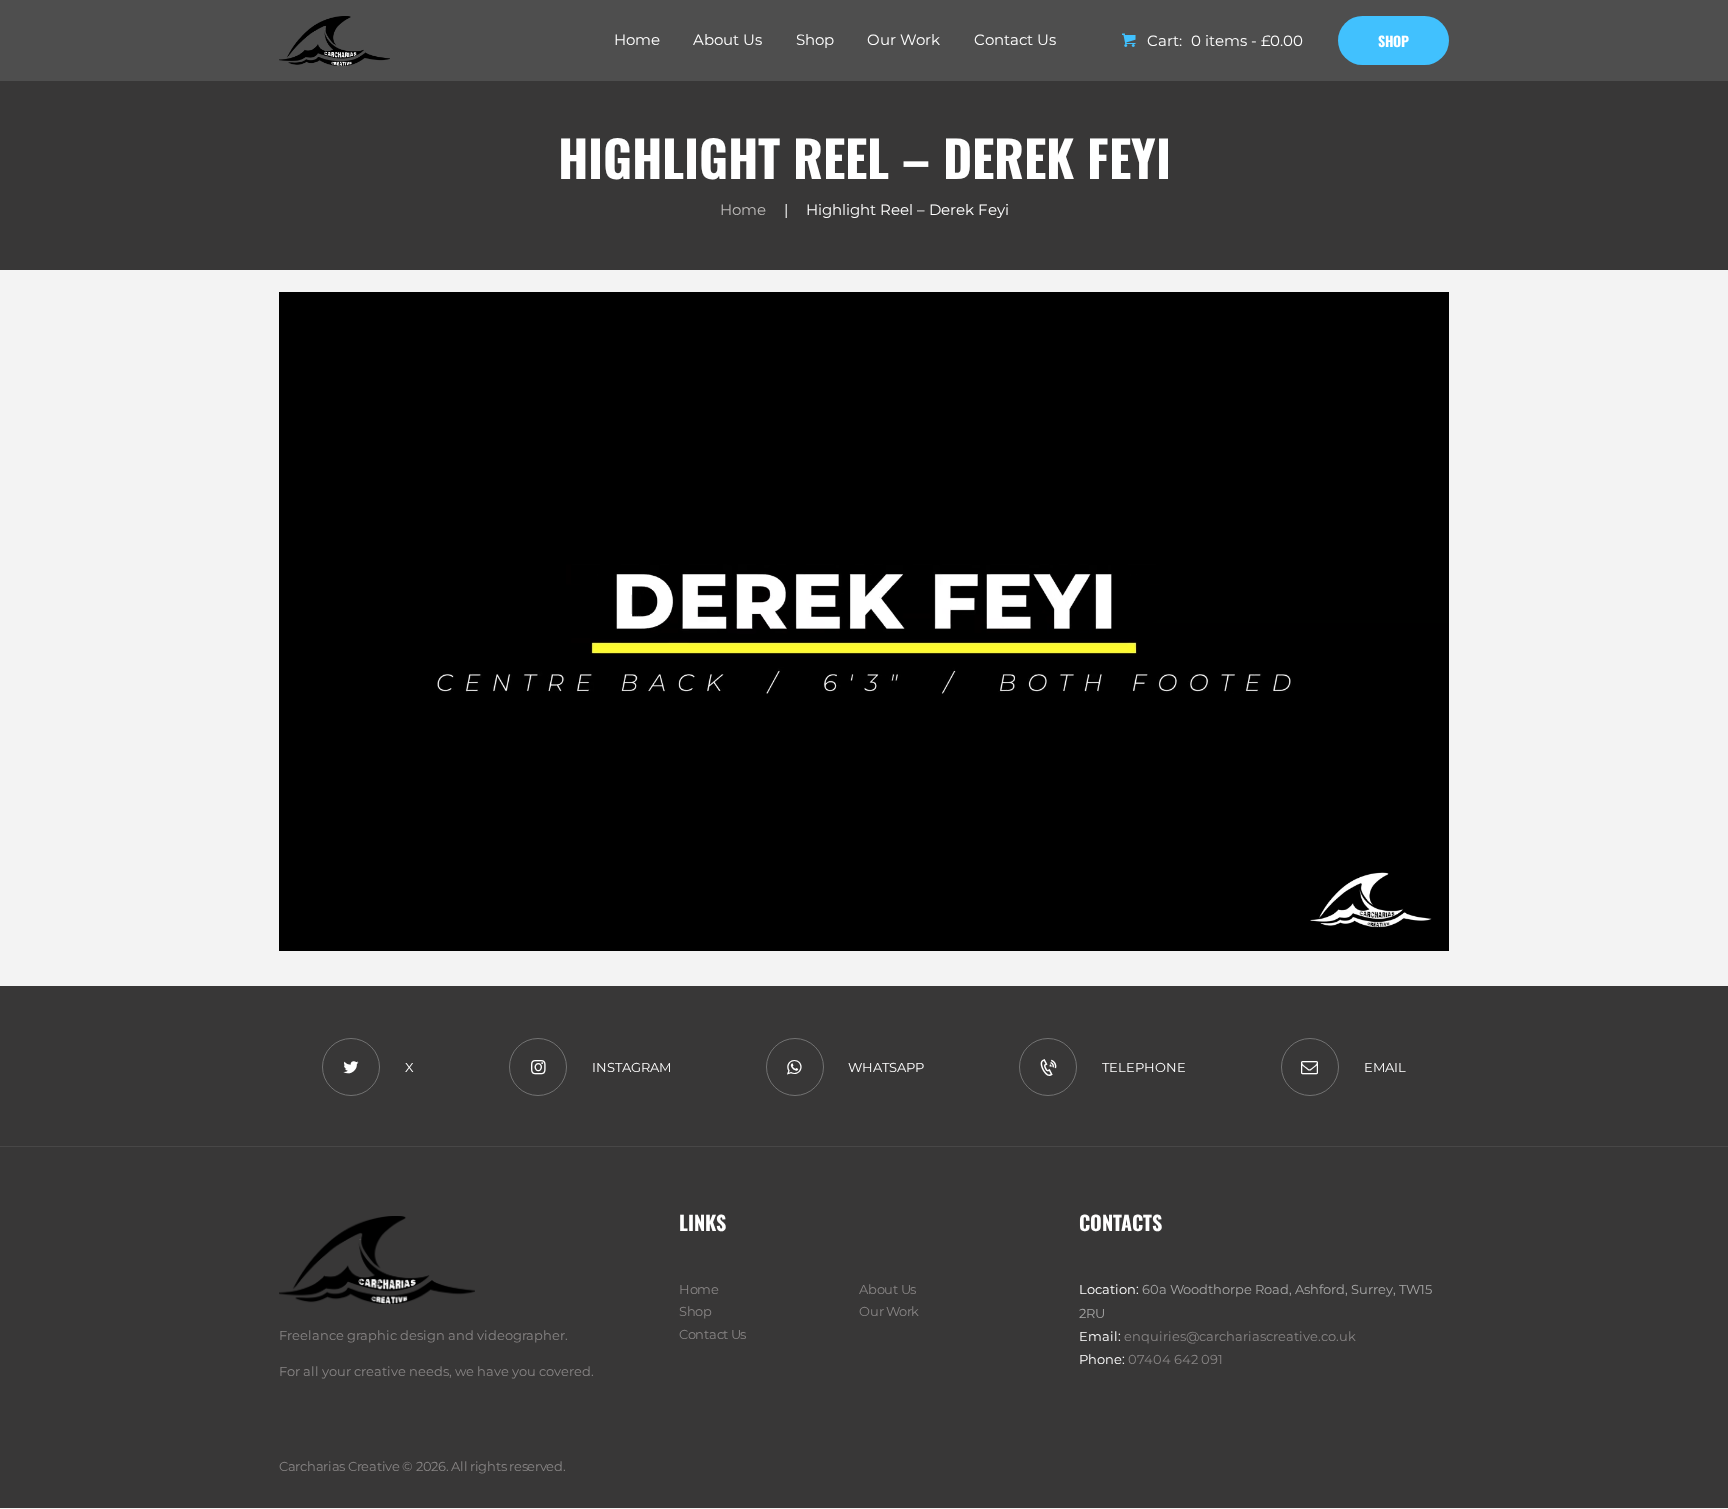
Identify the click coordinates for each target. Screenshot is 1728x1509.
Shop (695, 1311)
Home (743, 209)
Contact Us (712, 1334)
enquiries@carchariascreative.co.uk (1240, 1336)
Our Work (889, 1311)
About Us (887, 1289)
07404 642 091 (1175, 1359)
